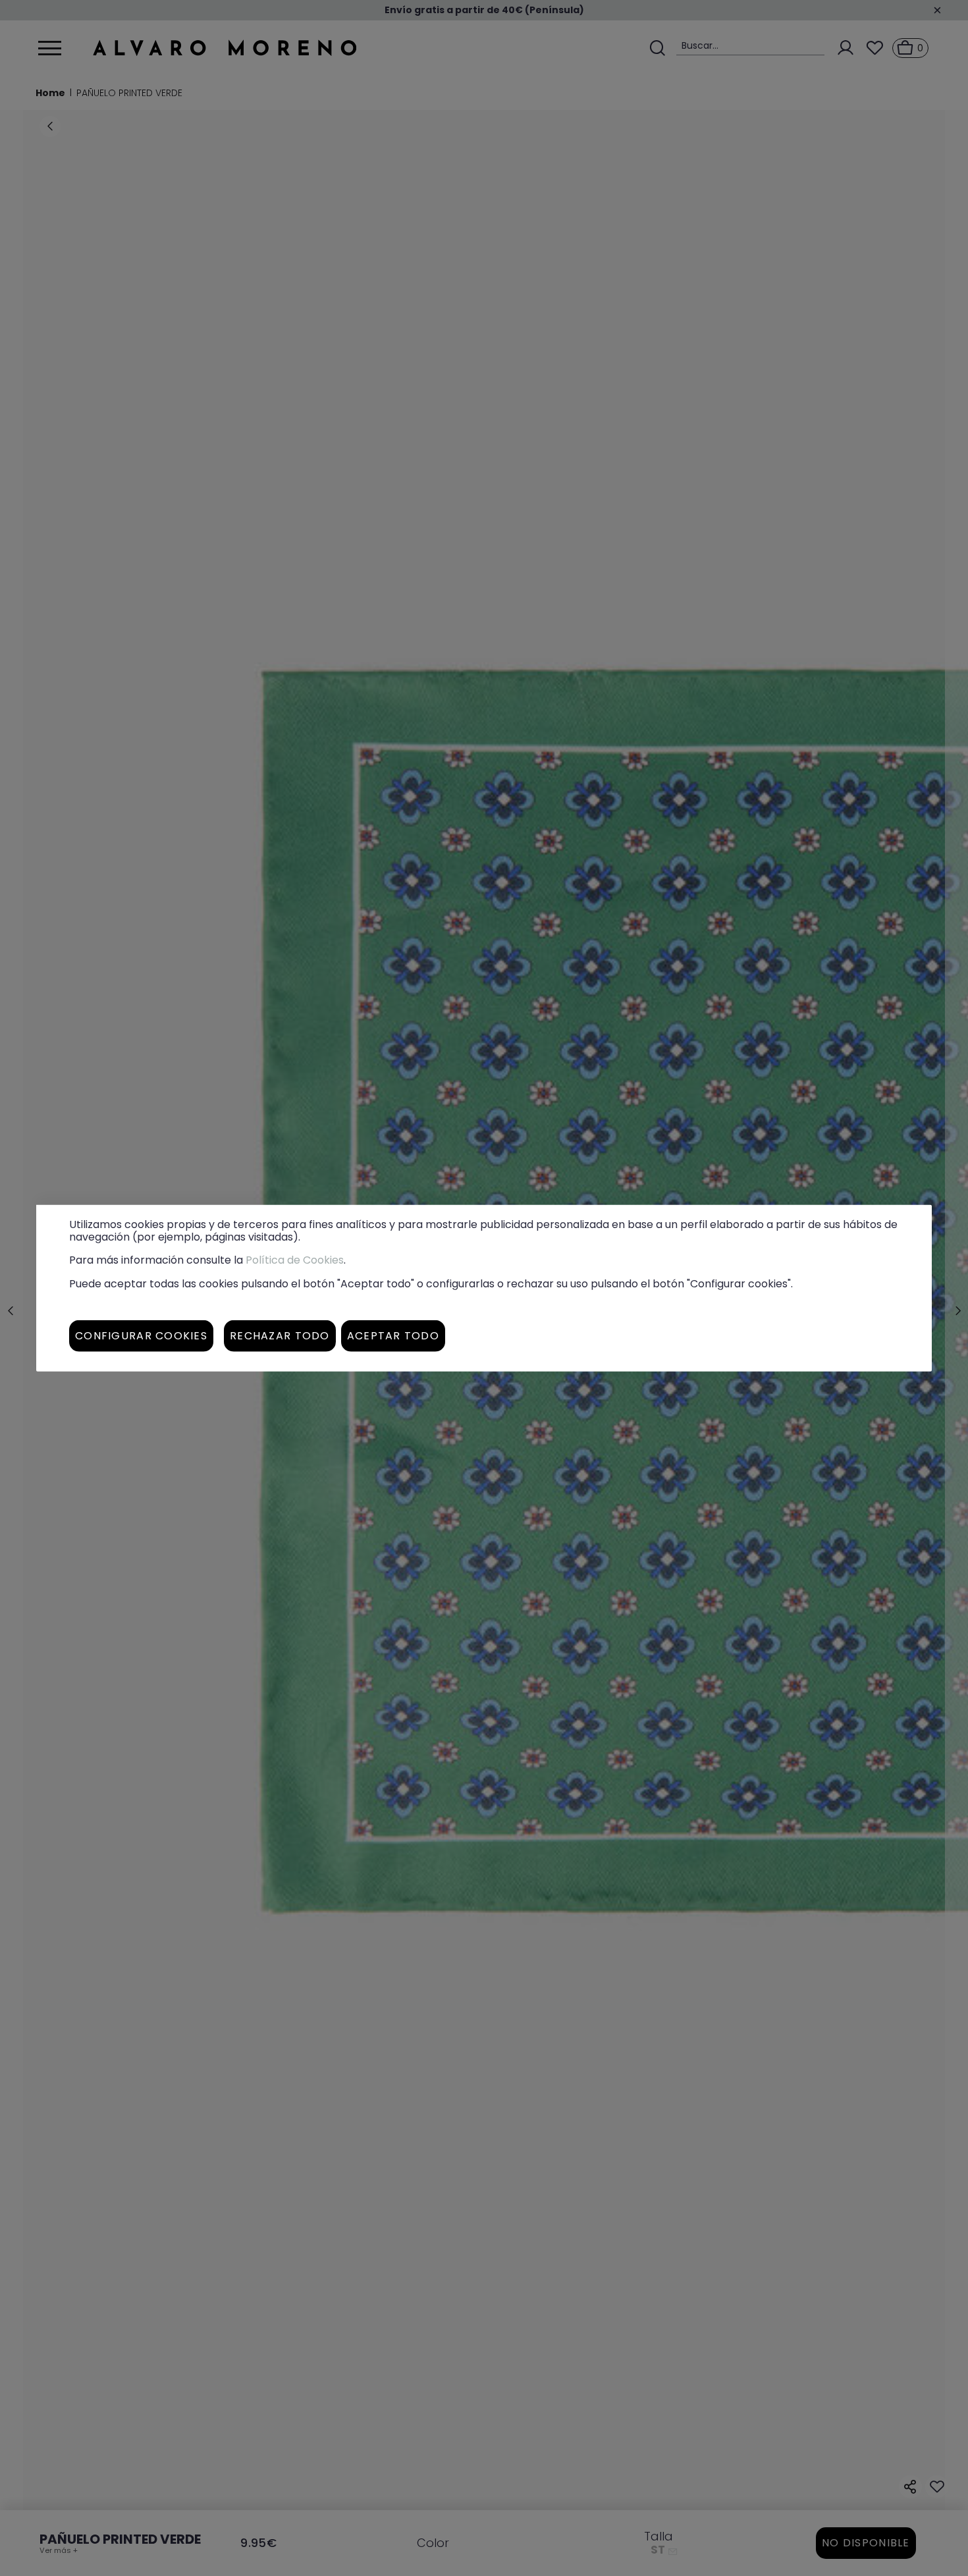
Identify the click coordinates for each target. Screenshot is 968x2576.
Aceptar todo (393, 1335)
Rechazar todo (280, 1335)
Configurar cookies (141, 1335)
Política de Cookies (295, 1260)
